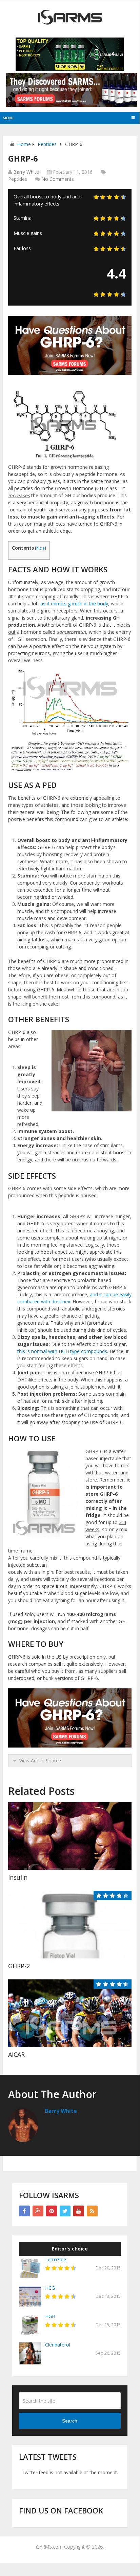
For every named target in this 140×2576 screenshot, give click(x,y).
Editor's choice (70, 2249)
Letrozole (56, 2259)
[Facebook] (24, 2211)
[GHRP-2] (70, 1925)
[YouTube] (79, 2211)
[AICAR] (70, 2013)
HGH (50, 2316)
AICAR (16, 2054)
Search (70, 2421)
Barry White (26, 172)
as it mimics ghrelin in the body (74, 604)
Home (24, 144)
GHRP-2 (19, 1966)
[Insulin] (70, 1836)
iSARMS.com (49, 2547)
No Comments (58, 179)
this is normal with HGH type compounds (62, 1351)
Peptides (47, 144)
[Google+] (38, 2211)
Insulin (18, 1877)
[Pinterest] (52, 2211)
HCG (50, 2288)
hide (41, 548)
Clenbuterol (58, 2345)
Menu (8, 118)
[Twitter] (65, 2211)
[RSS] (92, 2211)
